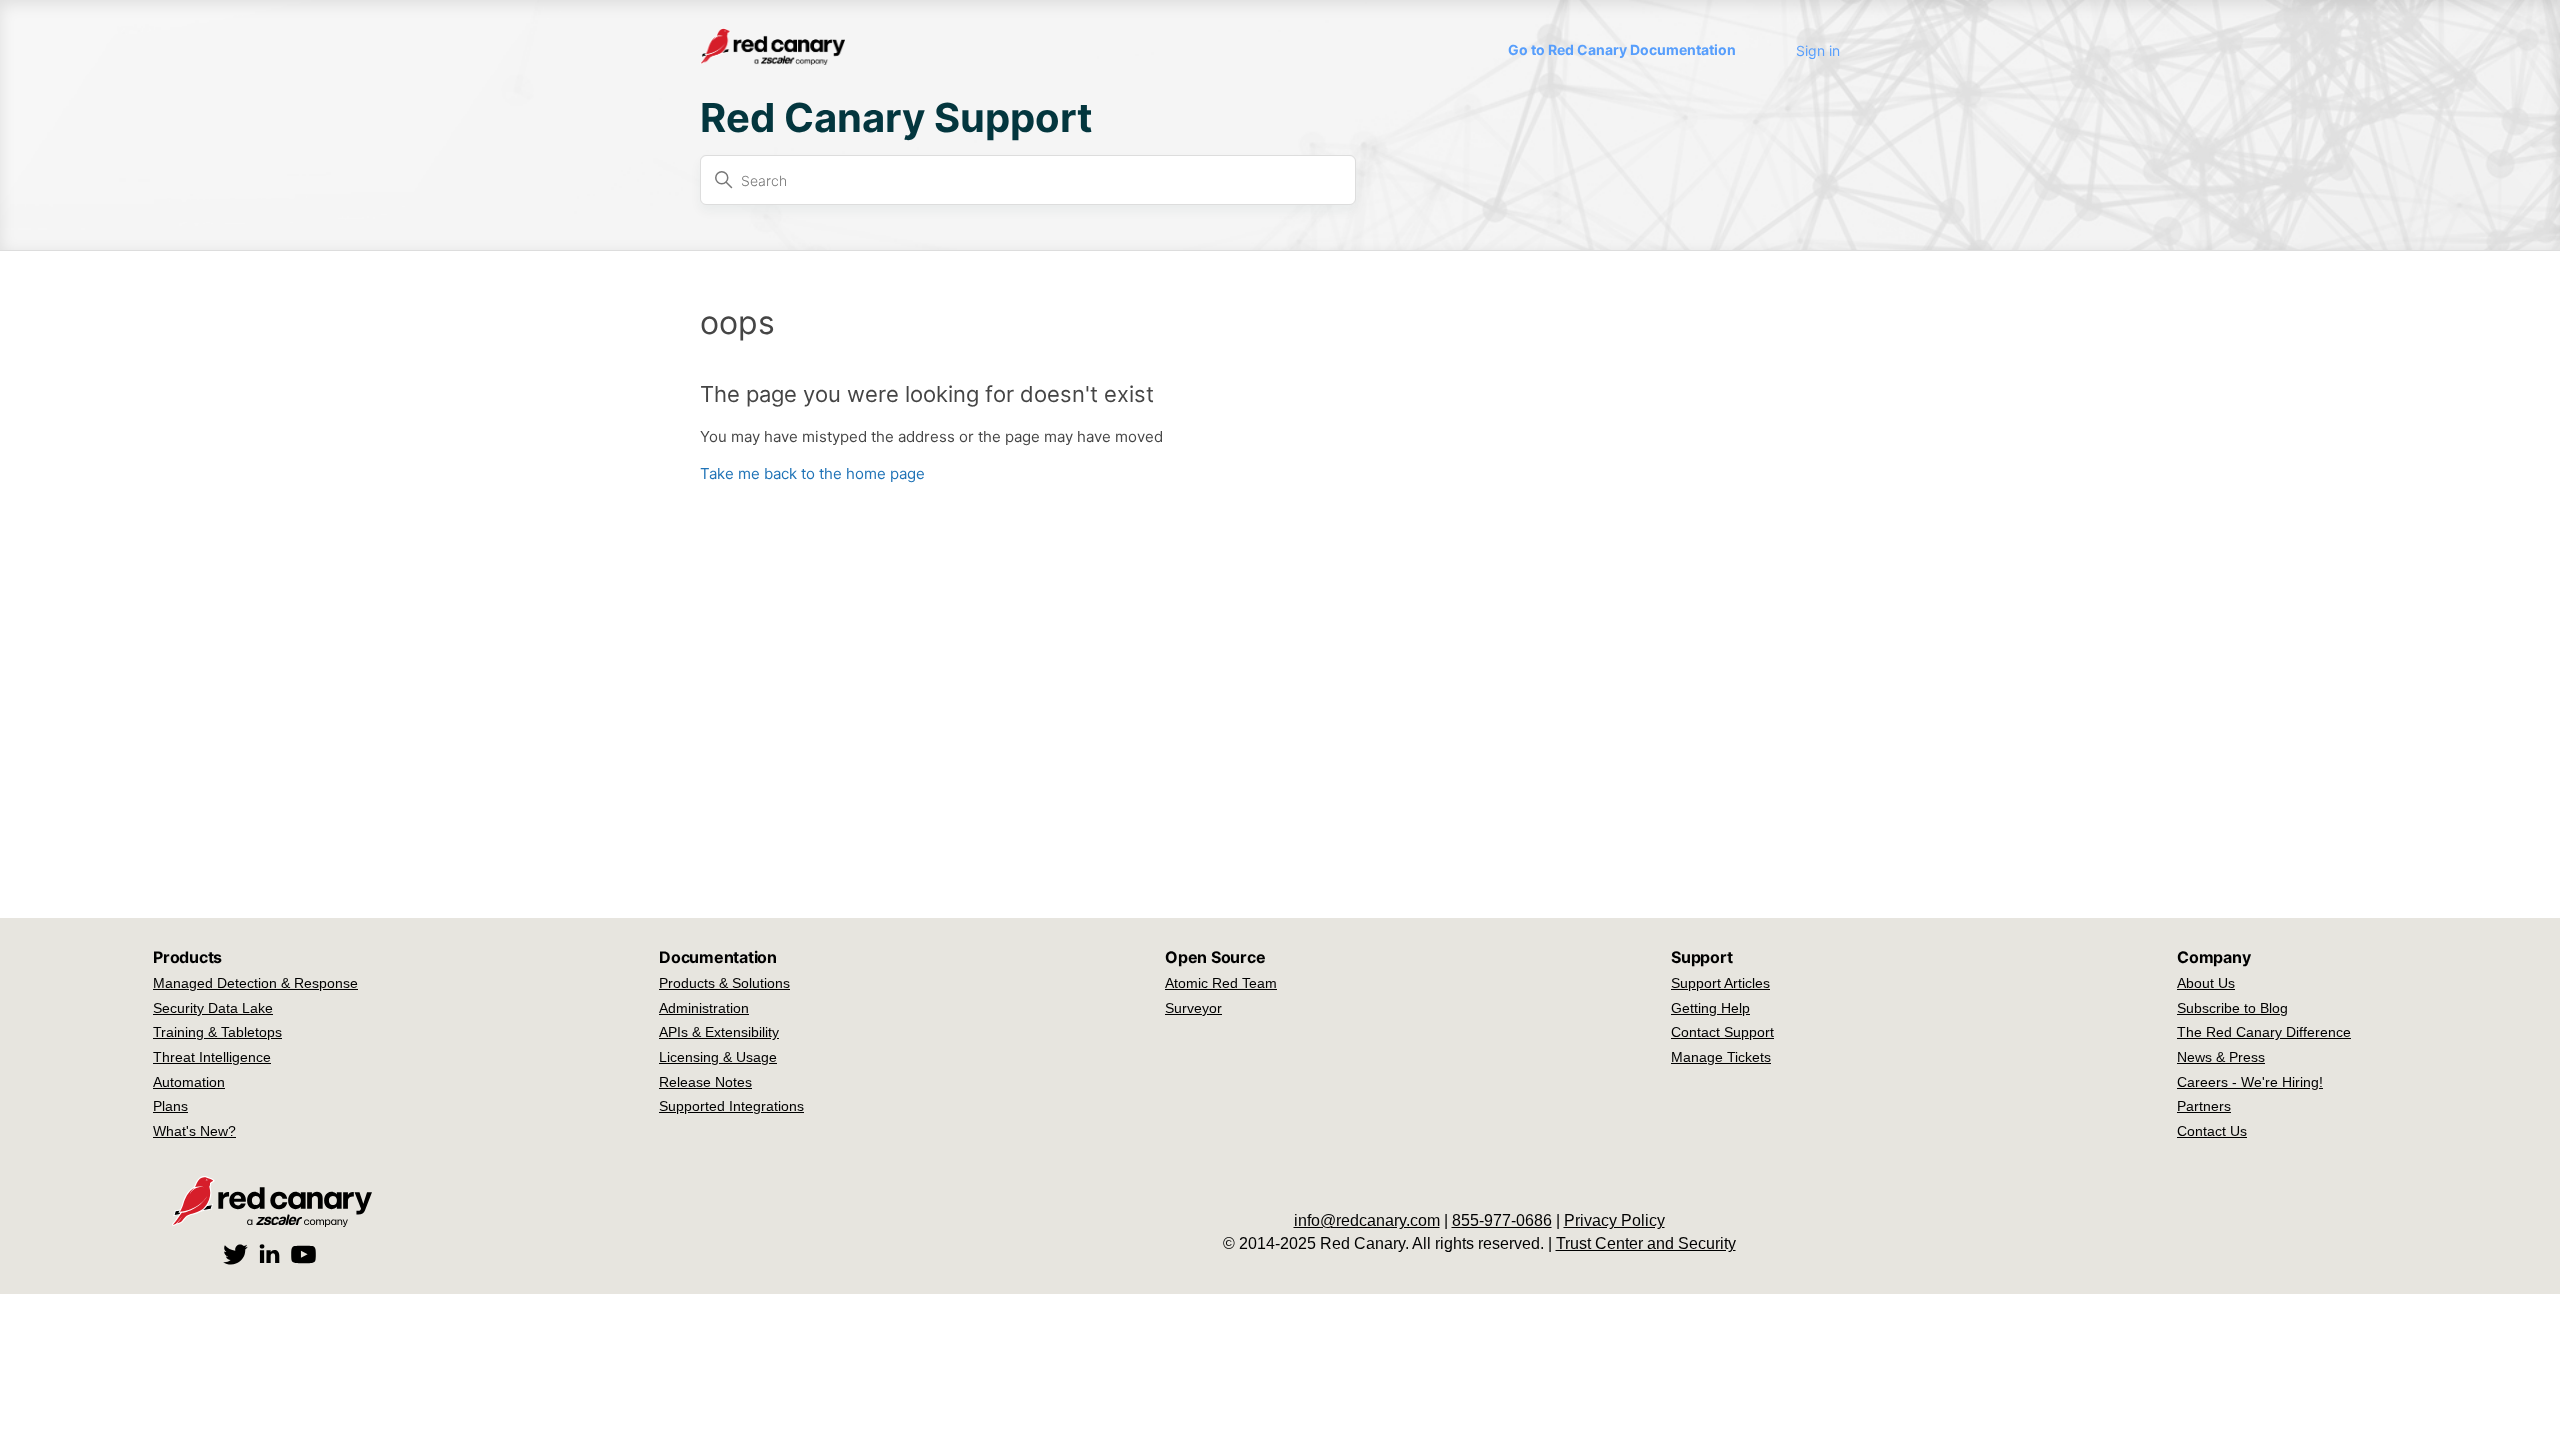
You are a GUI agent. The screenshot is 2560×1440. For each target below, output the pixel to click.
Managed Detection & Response (255, 983)
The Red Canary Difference (2264, 1032)
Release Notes (705, 1082)
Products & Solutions (724, 983)
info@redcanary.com (1367, 1220)
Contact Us (2212, 1131)
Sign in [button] (1818, 50)
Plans (170, 1106)
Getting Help (1710, 1008)
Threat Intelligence (212, 1057)
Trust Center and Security (1646, 1243)
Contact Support (1722, 1032)
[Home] (772, 59)
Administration (704, 1008)
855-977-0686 (1502, 1220)
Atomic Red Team (1221, 983)
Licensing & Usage (718, 1057)
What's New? (194, 1131)
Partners (2204, 1106)
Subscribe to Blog (2232, 1008)
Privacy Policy (1614, 1220)
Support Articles (1720, 983)
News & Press (2221, 1057)
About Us (2206, 983)
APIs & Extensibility (719, 1032)
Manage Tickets (1721, 1057)
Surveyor (1193, 1008)
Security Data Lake (213, 1008)
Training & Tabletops (217, 1032)
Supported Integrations (731, 1106)
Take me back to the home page (812, 473)
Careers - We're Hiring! (2250, 1082)
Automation (189, 1082)
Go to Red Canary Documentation (1622, 49)
